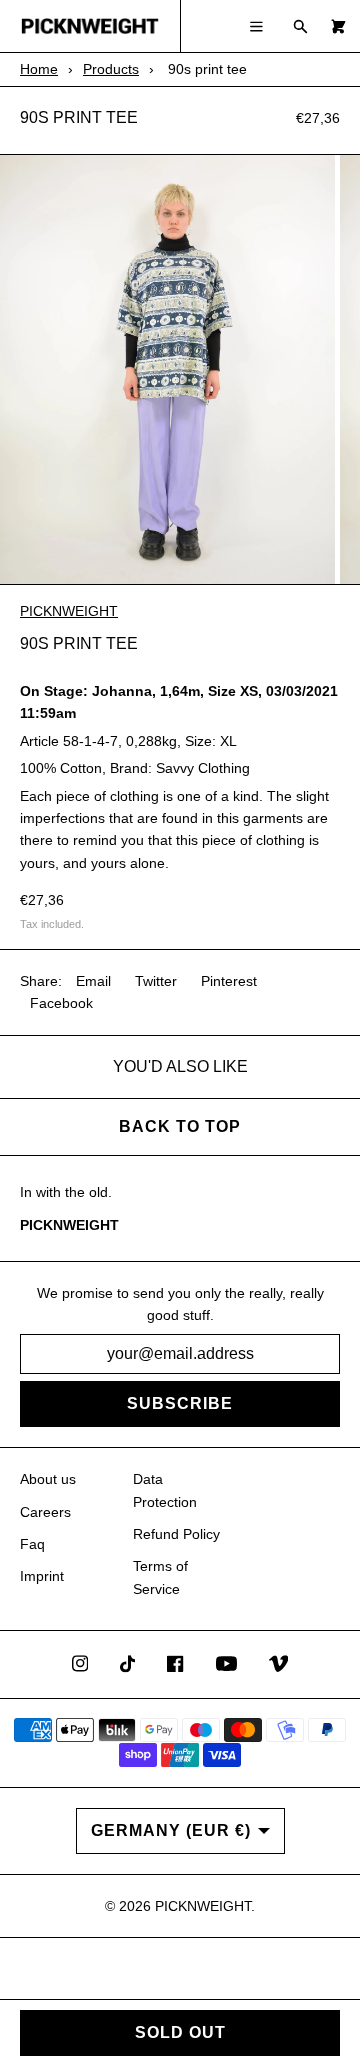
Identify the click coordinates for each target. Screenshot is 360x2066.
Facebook (61, 1003)
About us (48, 1479)
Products (111, 69)
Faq (32, 1544)
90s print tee (79, 117)
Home (39, 69)
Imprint (42, 1576)
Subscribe (180, 1403)
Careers (45, 1512)
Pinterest (229, 981)
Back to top (180, 1126)
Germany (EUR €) (171, 1830)
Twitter (156, 981)
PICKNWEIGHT (69, 611)
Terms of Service (160, 1577)
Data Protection (165, 1490)
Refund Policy (176, 1534)
